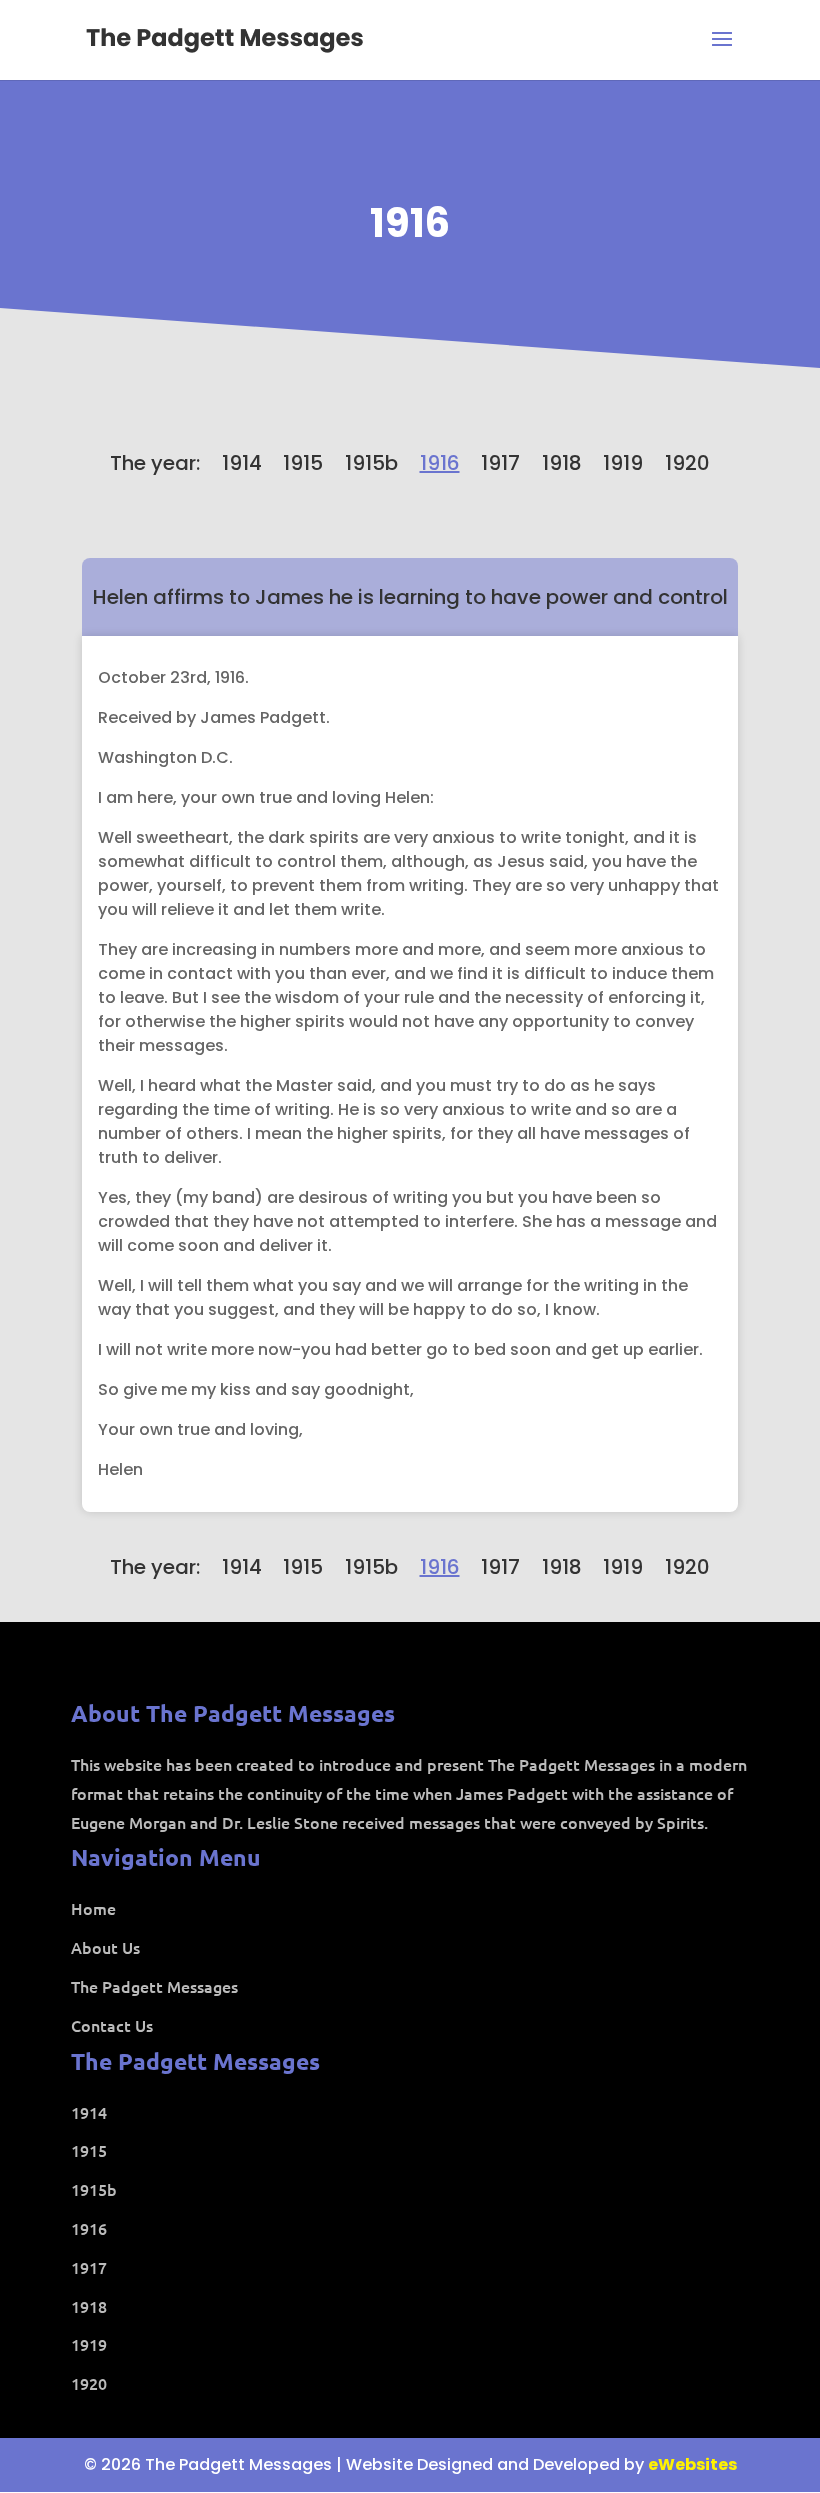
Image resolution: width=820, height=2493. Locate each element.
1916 (410, 223)
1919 (623, 463)
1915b (371, 463)
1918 (562, 463)
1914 (242, 463)
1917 (500, 463)
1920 (687, 463)
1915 (303, 463)
